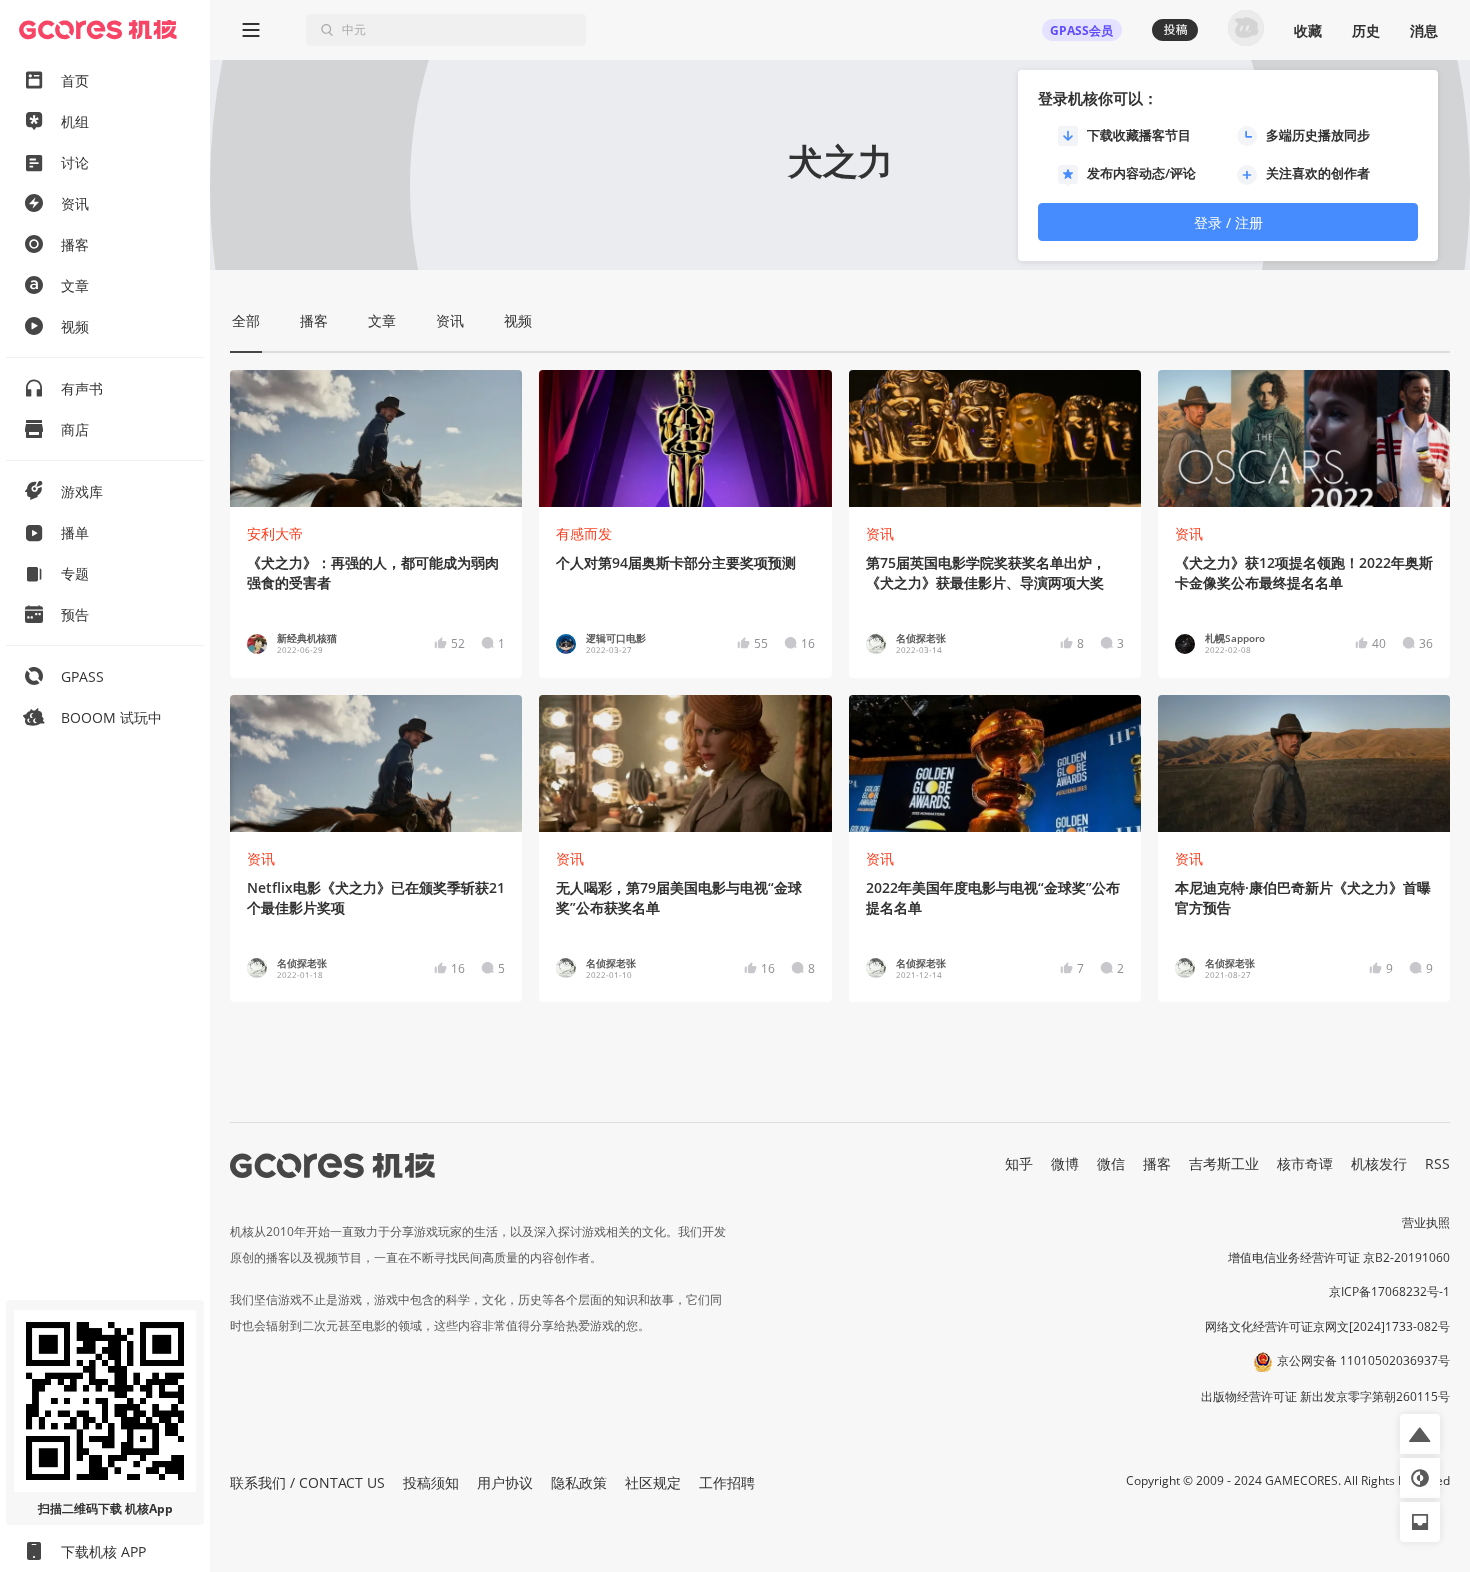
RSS (1437, 1163)
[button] (1420, 1434)
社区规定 (653, 1482)
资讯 (880, 533)
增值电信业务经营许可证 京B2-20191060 (1339, 1257)
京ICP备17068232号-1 (1389, 1291)
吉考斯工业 (1224, 1163)
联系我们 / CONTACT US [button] (307, 1482)
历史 (1366, 30)
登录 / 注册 (1228, 222)
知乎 (1019, 1163)
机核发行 (1379, 1163)
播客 (1157, 1163)
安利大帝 (275, 533)
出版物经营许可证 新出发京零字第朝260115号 (1325, 1396)
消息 (1424, 30)
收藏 (1308, 30)
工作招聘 (727, 1482)
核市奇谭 (1305, 1163)
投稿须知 (431, 1482)
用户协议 (505, 1482)
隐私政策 (579, 1482)
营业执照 (1426, 1222)
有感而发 (584, 533)
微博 (1065, 1163)
